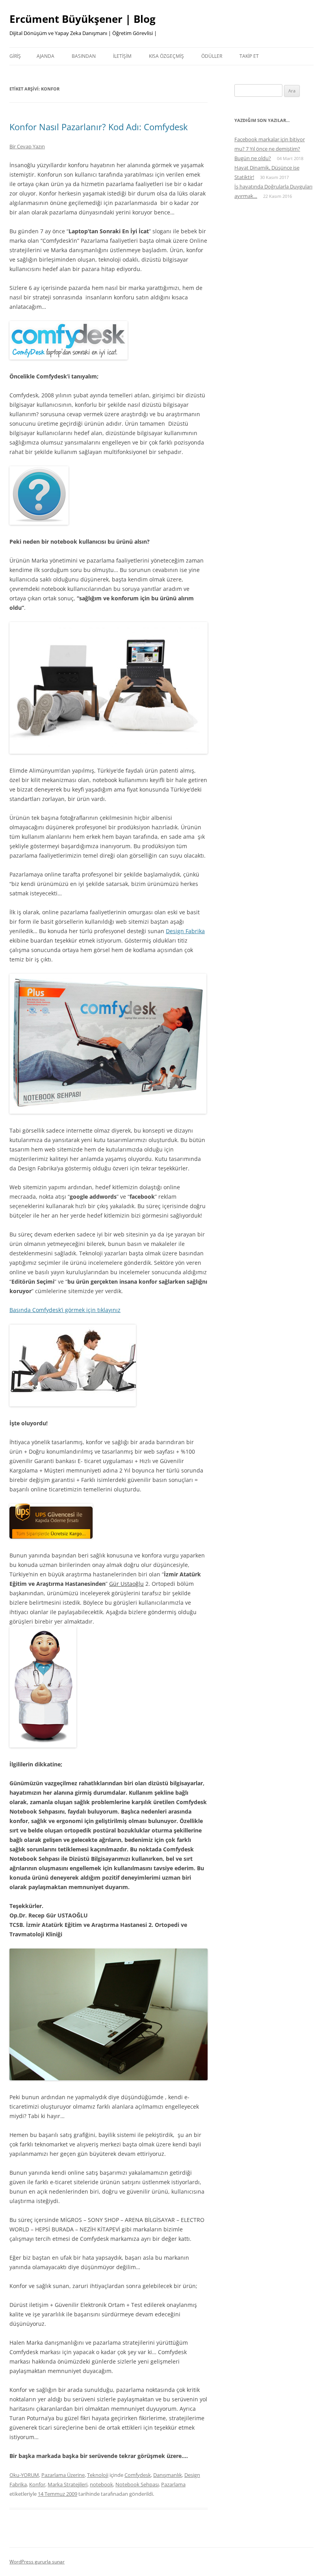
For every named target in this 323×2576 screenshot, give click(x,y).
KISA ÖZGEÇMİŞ (166, 56)
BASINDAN (84, 56)
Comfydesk (138, 2475)
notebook (101, 2484)
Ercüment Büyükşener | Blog (83, 19)
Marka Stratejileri (68, 2484)
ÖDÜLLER (212, 56)
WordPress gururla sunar (37, 2562)
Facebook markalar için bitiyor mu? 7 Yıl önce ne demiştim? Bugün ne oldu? (270, 149)
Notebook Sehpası (137, 2484)
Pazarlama (173, 2484)
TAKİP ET (249, 56)
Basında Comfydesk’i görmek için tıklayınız (65, 1310)
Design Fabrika (185, 931)
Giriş (15, 56)
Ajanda (45, 56)
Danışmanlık (168, 2475)
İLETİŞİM (122, 56)
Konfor (37, 2484)
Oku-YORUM (24, 2475)
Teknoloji (98, 2475)
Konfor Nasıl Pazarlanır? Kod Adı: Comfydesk (99, 127)
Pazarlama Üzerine (63, 2475)
